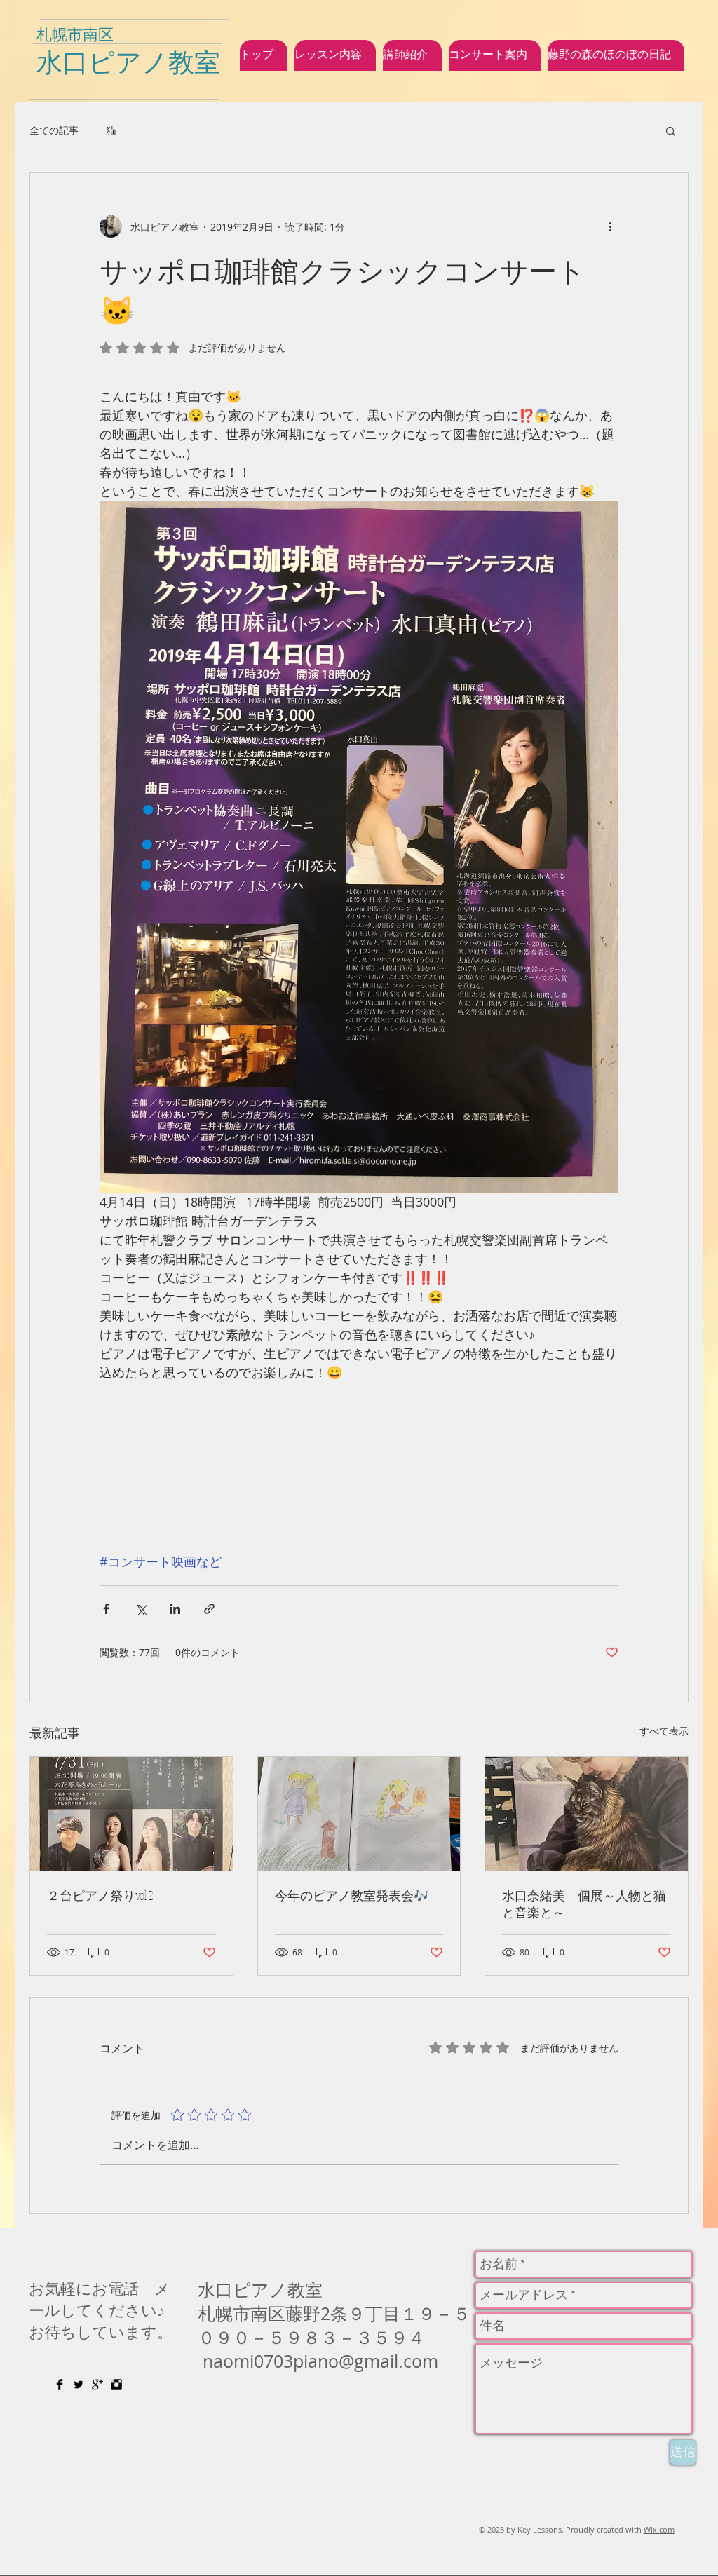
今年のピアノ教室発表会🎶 (352, 1895)
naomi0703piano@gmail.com (320, 2361)
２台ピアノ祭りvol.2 (100, 1895)
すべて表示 (664, 1731)
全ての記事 (54, 130)
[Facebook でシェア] (106, 1609)
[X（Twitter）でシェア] (141, 1609)
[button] (671, 130)
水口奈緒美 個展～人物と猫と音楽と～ (584, 1904)
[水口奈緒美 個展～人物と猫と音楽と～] (587, 1814)
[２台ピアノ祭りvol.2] (131, 1814)
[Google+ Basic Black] (97, 2385)
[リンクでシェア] (209, 1609)
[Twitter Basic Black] (79, 2385)
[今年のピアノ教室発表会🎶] (359, 1814)
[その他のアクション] (610, 226)
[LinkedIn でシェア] (175, 1609)
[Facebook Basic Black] (60, 2385)
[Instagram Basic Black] (116, 2385)
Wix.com (659, 2529)
